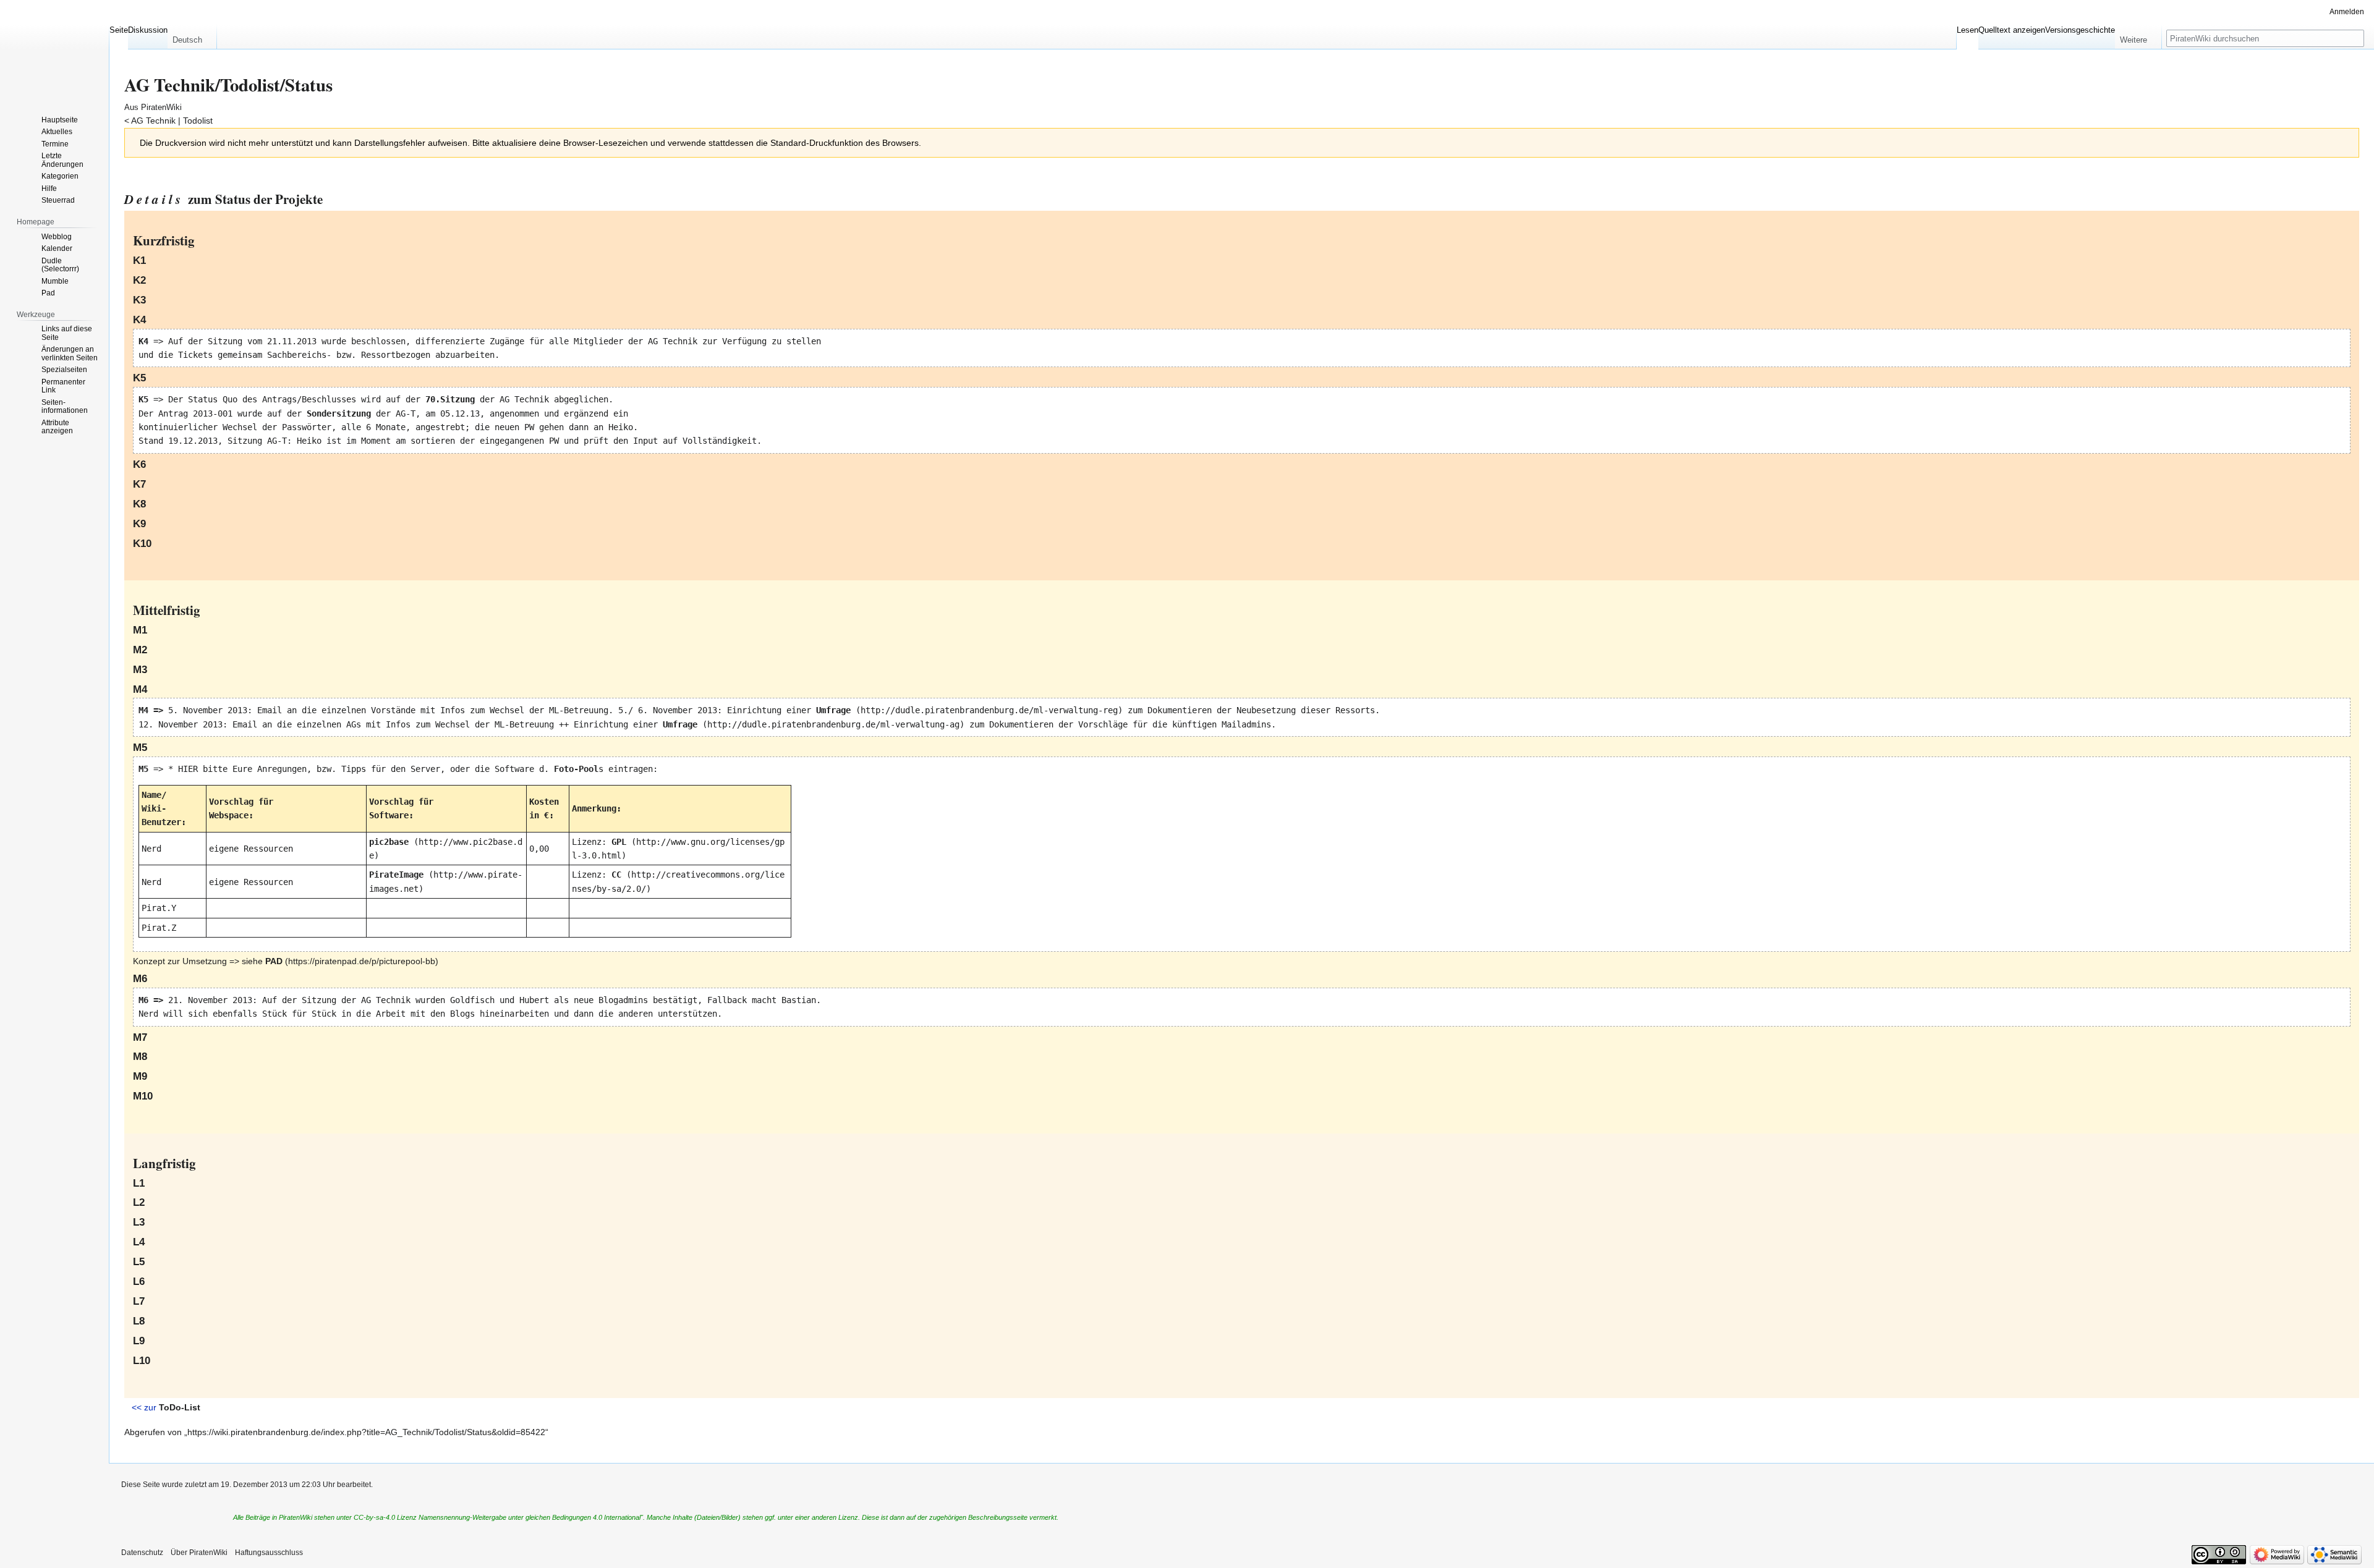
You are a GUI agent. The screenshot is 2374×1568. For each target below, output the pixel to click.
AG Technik (153, 121)
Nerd (151, 849)
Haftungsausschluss (269, 1553)
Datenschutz (142, 1553)
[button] (192, 37)
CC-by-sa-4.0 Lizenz (385, 1517)
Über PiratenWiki (199, 1553)
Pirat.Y (159, 908)
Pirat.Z (159, 928)
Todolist (198, 121)
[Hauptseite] (54, 49)
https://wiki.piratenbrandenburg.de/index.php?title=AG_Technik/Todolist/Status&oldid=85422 (366, 1432)
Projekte (299, 199)
